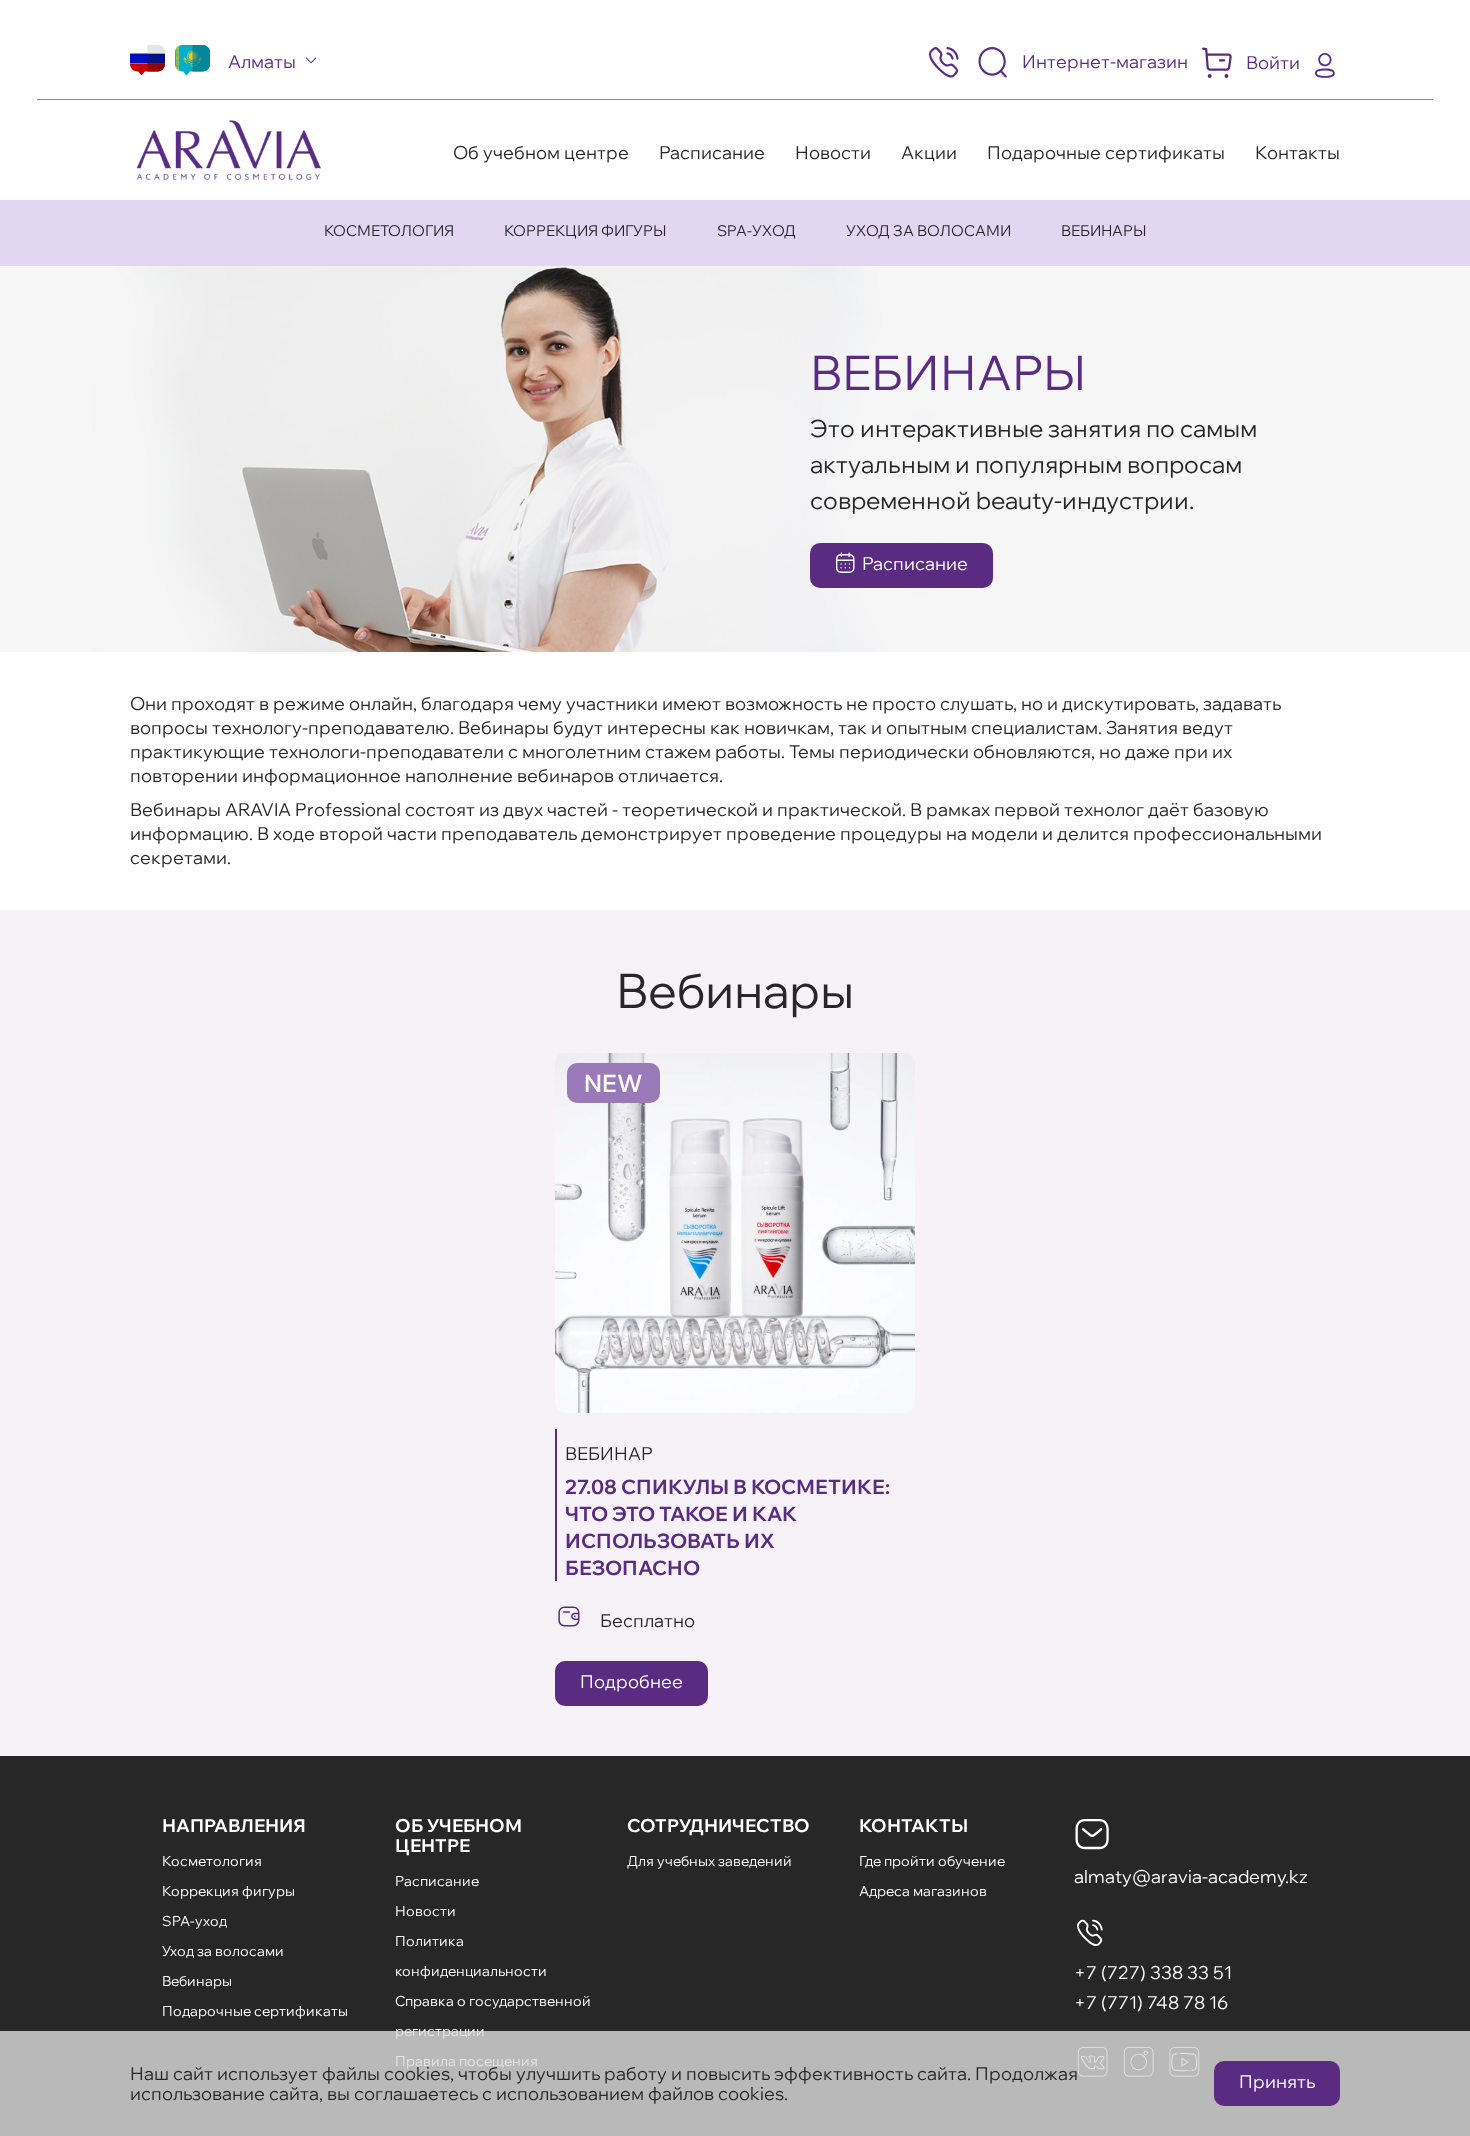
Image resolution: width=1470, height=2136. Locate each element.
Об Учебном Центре (458, 1835)
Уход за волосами (928, 230)
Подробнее (631, 1681)
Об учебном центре (541, 152)
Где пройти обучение (932, 1861)
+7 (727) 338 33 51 (1153, 1972)
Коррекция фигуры (585, 230)
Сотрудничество (718, 1825)
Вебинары (1104, 230)
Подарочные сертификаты (1106, 152)
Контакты (1297, 152)
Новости (833, 152)
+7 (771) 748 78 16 (1151, 2002)
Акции (929, 152)
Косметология (389, 230)
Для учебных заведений (709, 1861)
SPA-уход (756, 230)
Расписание (712, 152)
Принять (1277, 2081)
